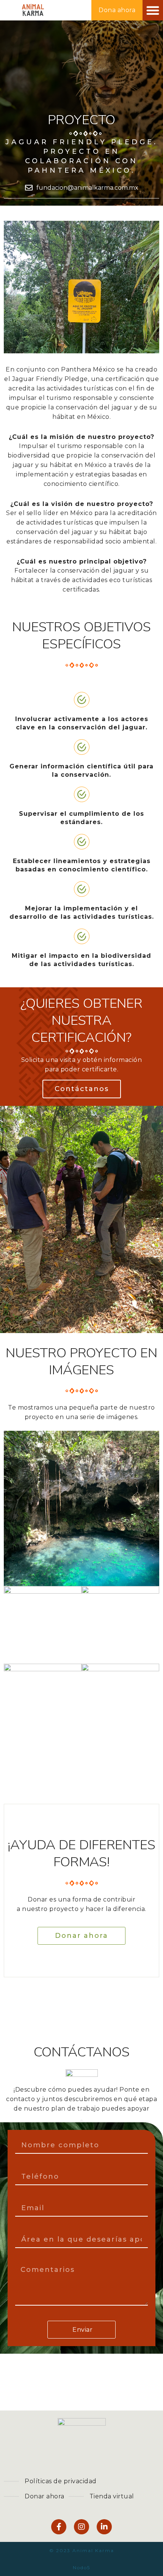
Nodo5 (81, 2567)
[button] (153, 10)
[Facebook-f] (59, 2527)
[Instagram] (81, 2527)
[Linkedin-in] (104, 2527)
